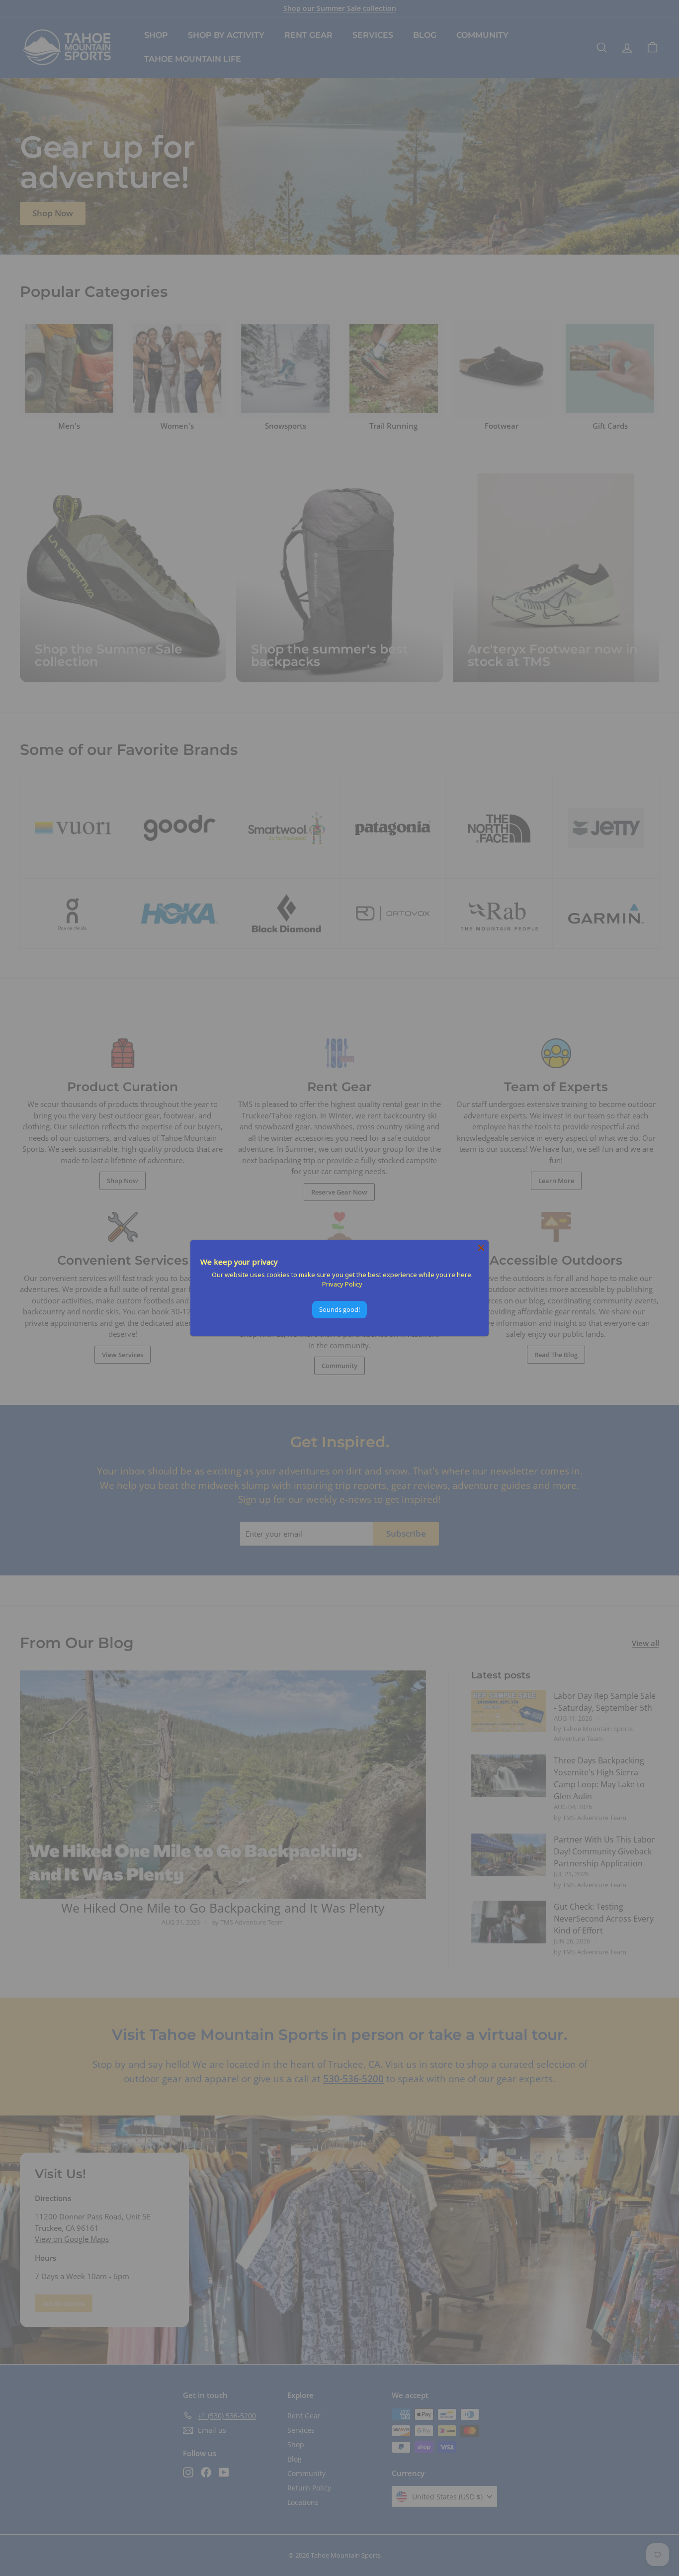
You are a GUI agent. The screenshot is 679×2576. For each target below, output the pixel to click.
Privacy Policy (342, 1284)
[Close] (481, 1248)
